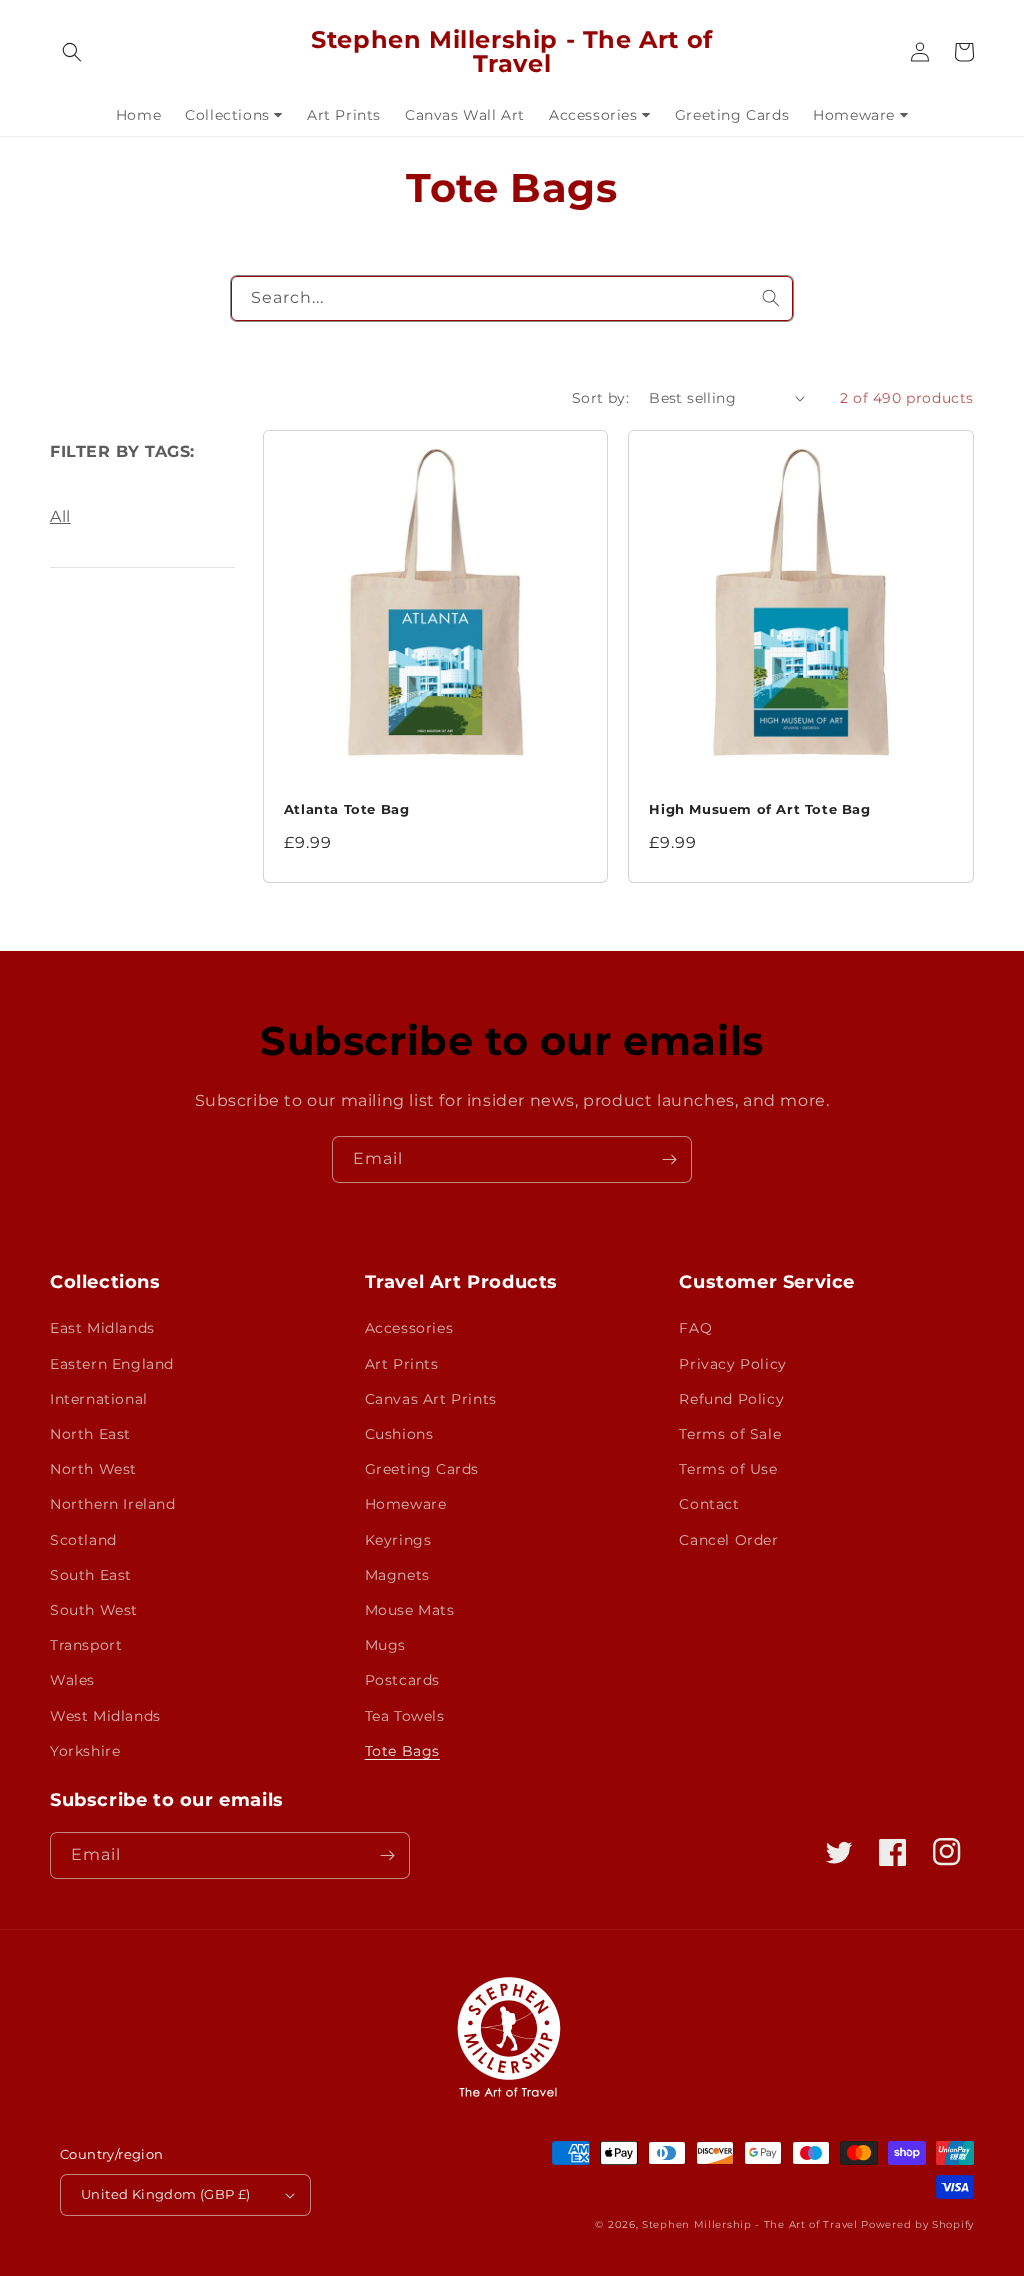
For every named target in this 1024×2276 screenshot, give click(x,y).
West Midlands (105, 1716)
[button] (72, 52)
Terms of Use (728, 1469)
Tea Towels (405, 1716)
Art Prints (402, 1364)
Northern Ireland (113, 1504)
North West (93, 1469)
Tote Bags (402, 1751)
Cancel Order (728, 1540)
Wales (72, 1680)
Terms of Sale (730, 1434)
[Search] (771, 298)
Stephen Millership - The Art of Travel (750, 2224)
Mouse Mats (410, 1610)
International (99, 1399)
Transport (86, 1645)
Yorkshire (85, 1751)
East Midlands (102, 1328)
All (60, 516)
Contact (709, 1504)
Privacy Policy (732, 1364)
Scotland (83, 1540)
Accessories (409, 1328)
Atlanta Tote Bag (347, 809)
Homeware (406, 1504)
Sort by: (600, 398)
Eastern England (112, 1364)
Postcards (402, 1680)
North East (90, 1434)
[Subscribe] (669, 1159)
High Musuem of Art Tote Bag (759, 809)
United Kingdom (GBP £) (166, 2194)
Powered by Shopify (917, 2224)
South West (94, 1610)
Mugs (385, 1645)
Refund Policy (731, 1399)
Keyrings (398, 1540)
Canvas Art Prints (431, 1399)
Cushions (399, 1434)
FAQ (695, 1328)
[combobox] (511, 298)
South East (91, 1575)
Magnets (397, 1575)
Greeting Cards (422, 1469)
